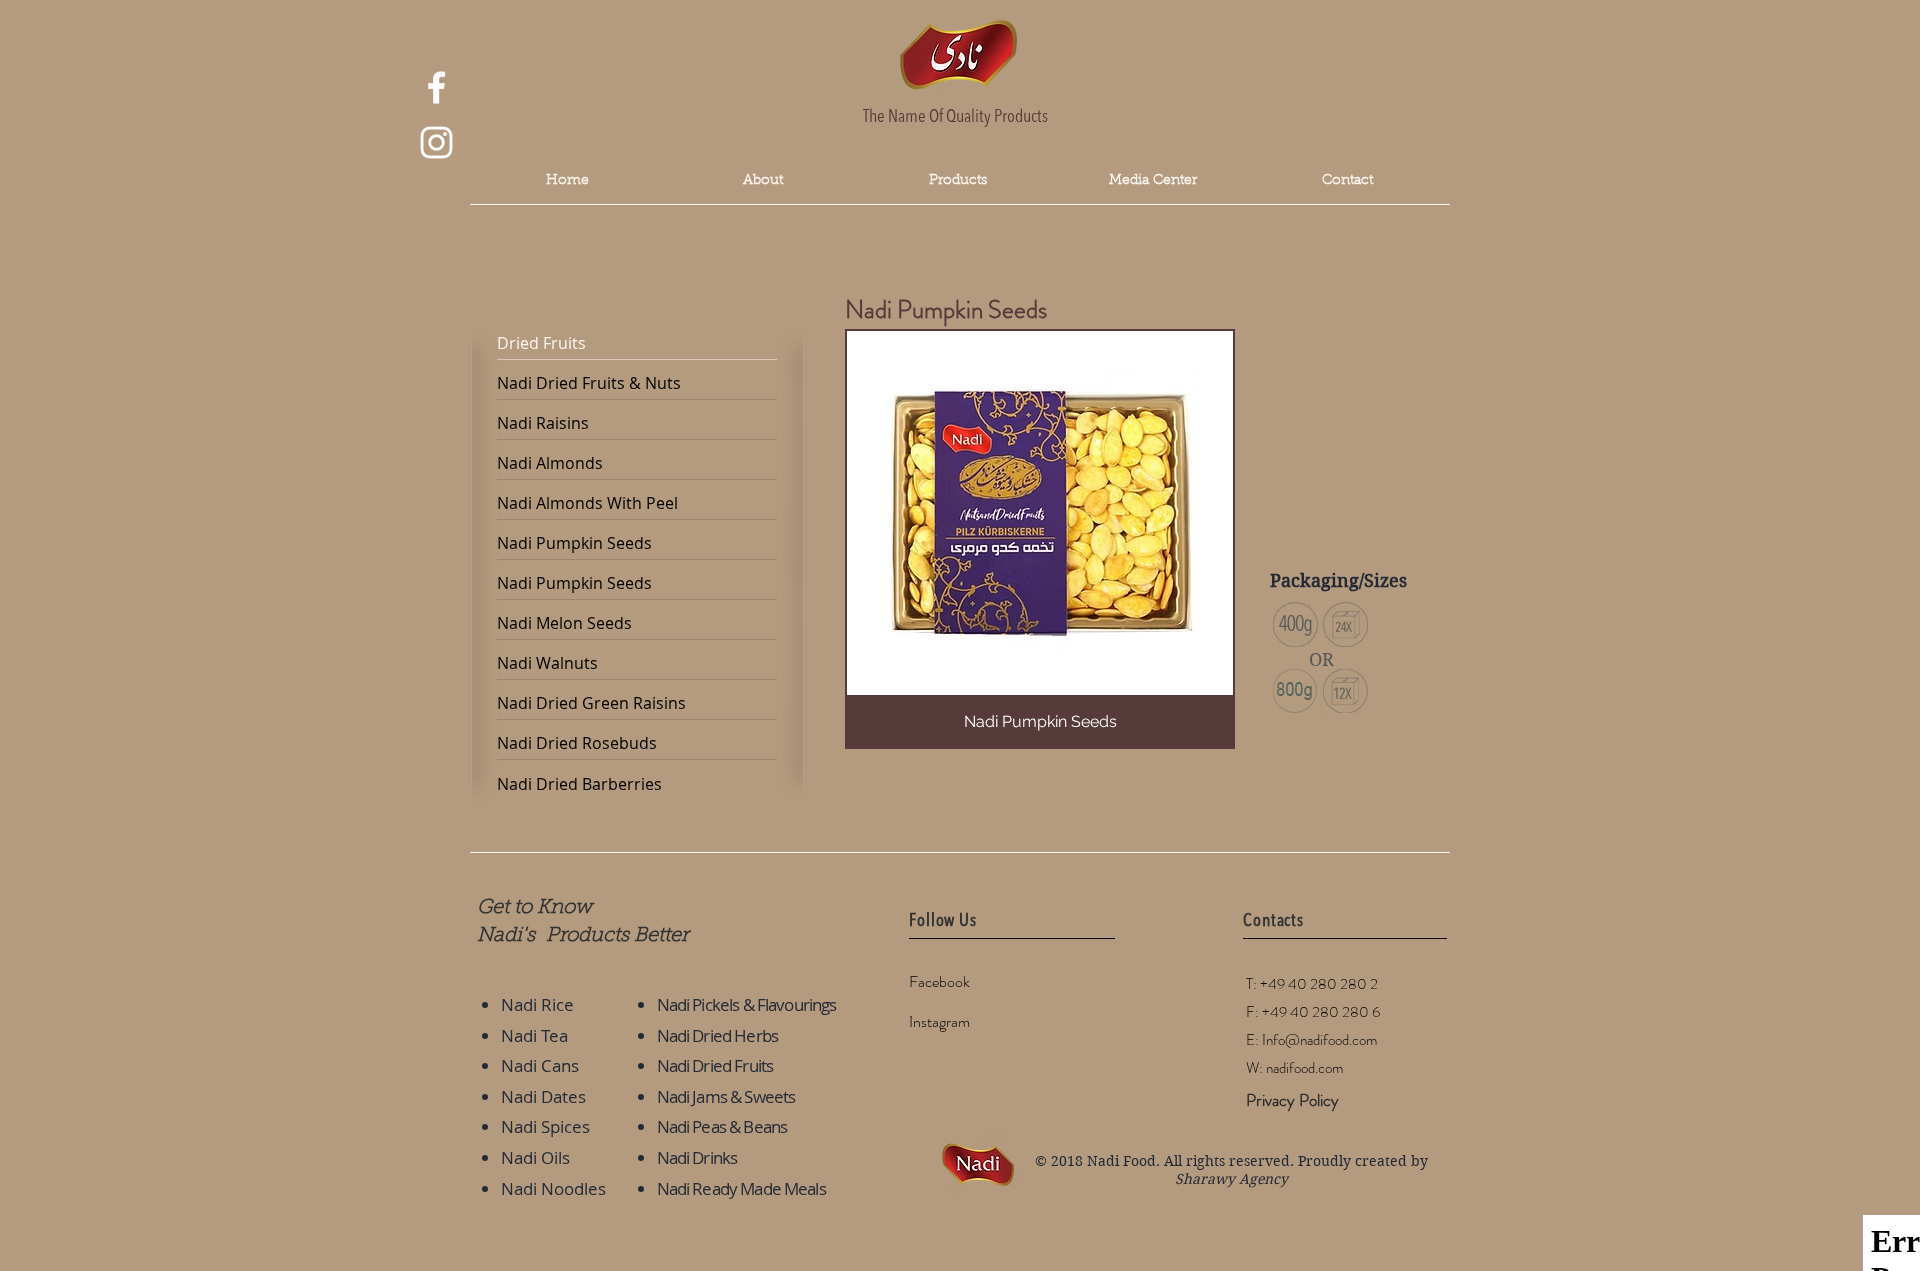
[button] (1152, 181)
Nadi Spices (545, 1126)
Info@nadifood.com (1319, 1040)
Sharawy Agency (1231, 1179)
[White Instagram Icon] (436, 142)
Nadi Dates (543, 1096)
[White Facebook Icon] (436, 87)
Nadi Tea (534, 1035)
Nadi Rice (537, 1004)
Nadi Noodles (553, 1188)
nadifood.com (1304, 1068)
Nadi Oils (535, 1157)
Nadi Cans (540, 1065)
